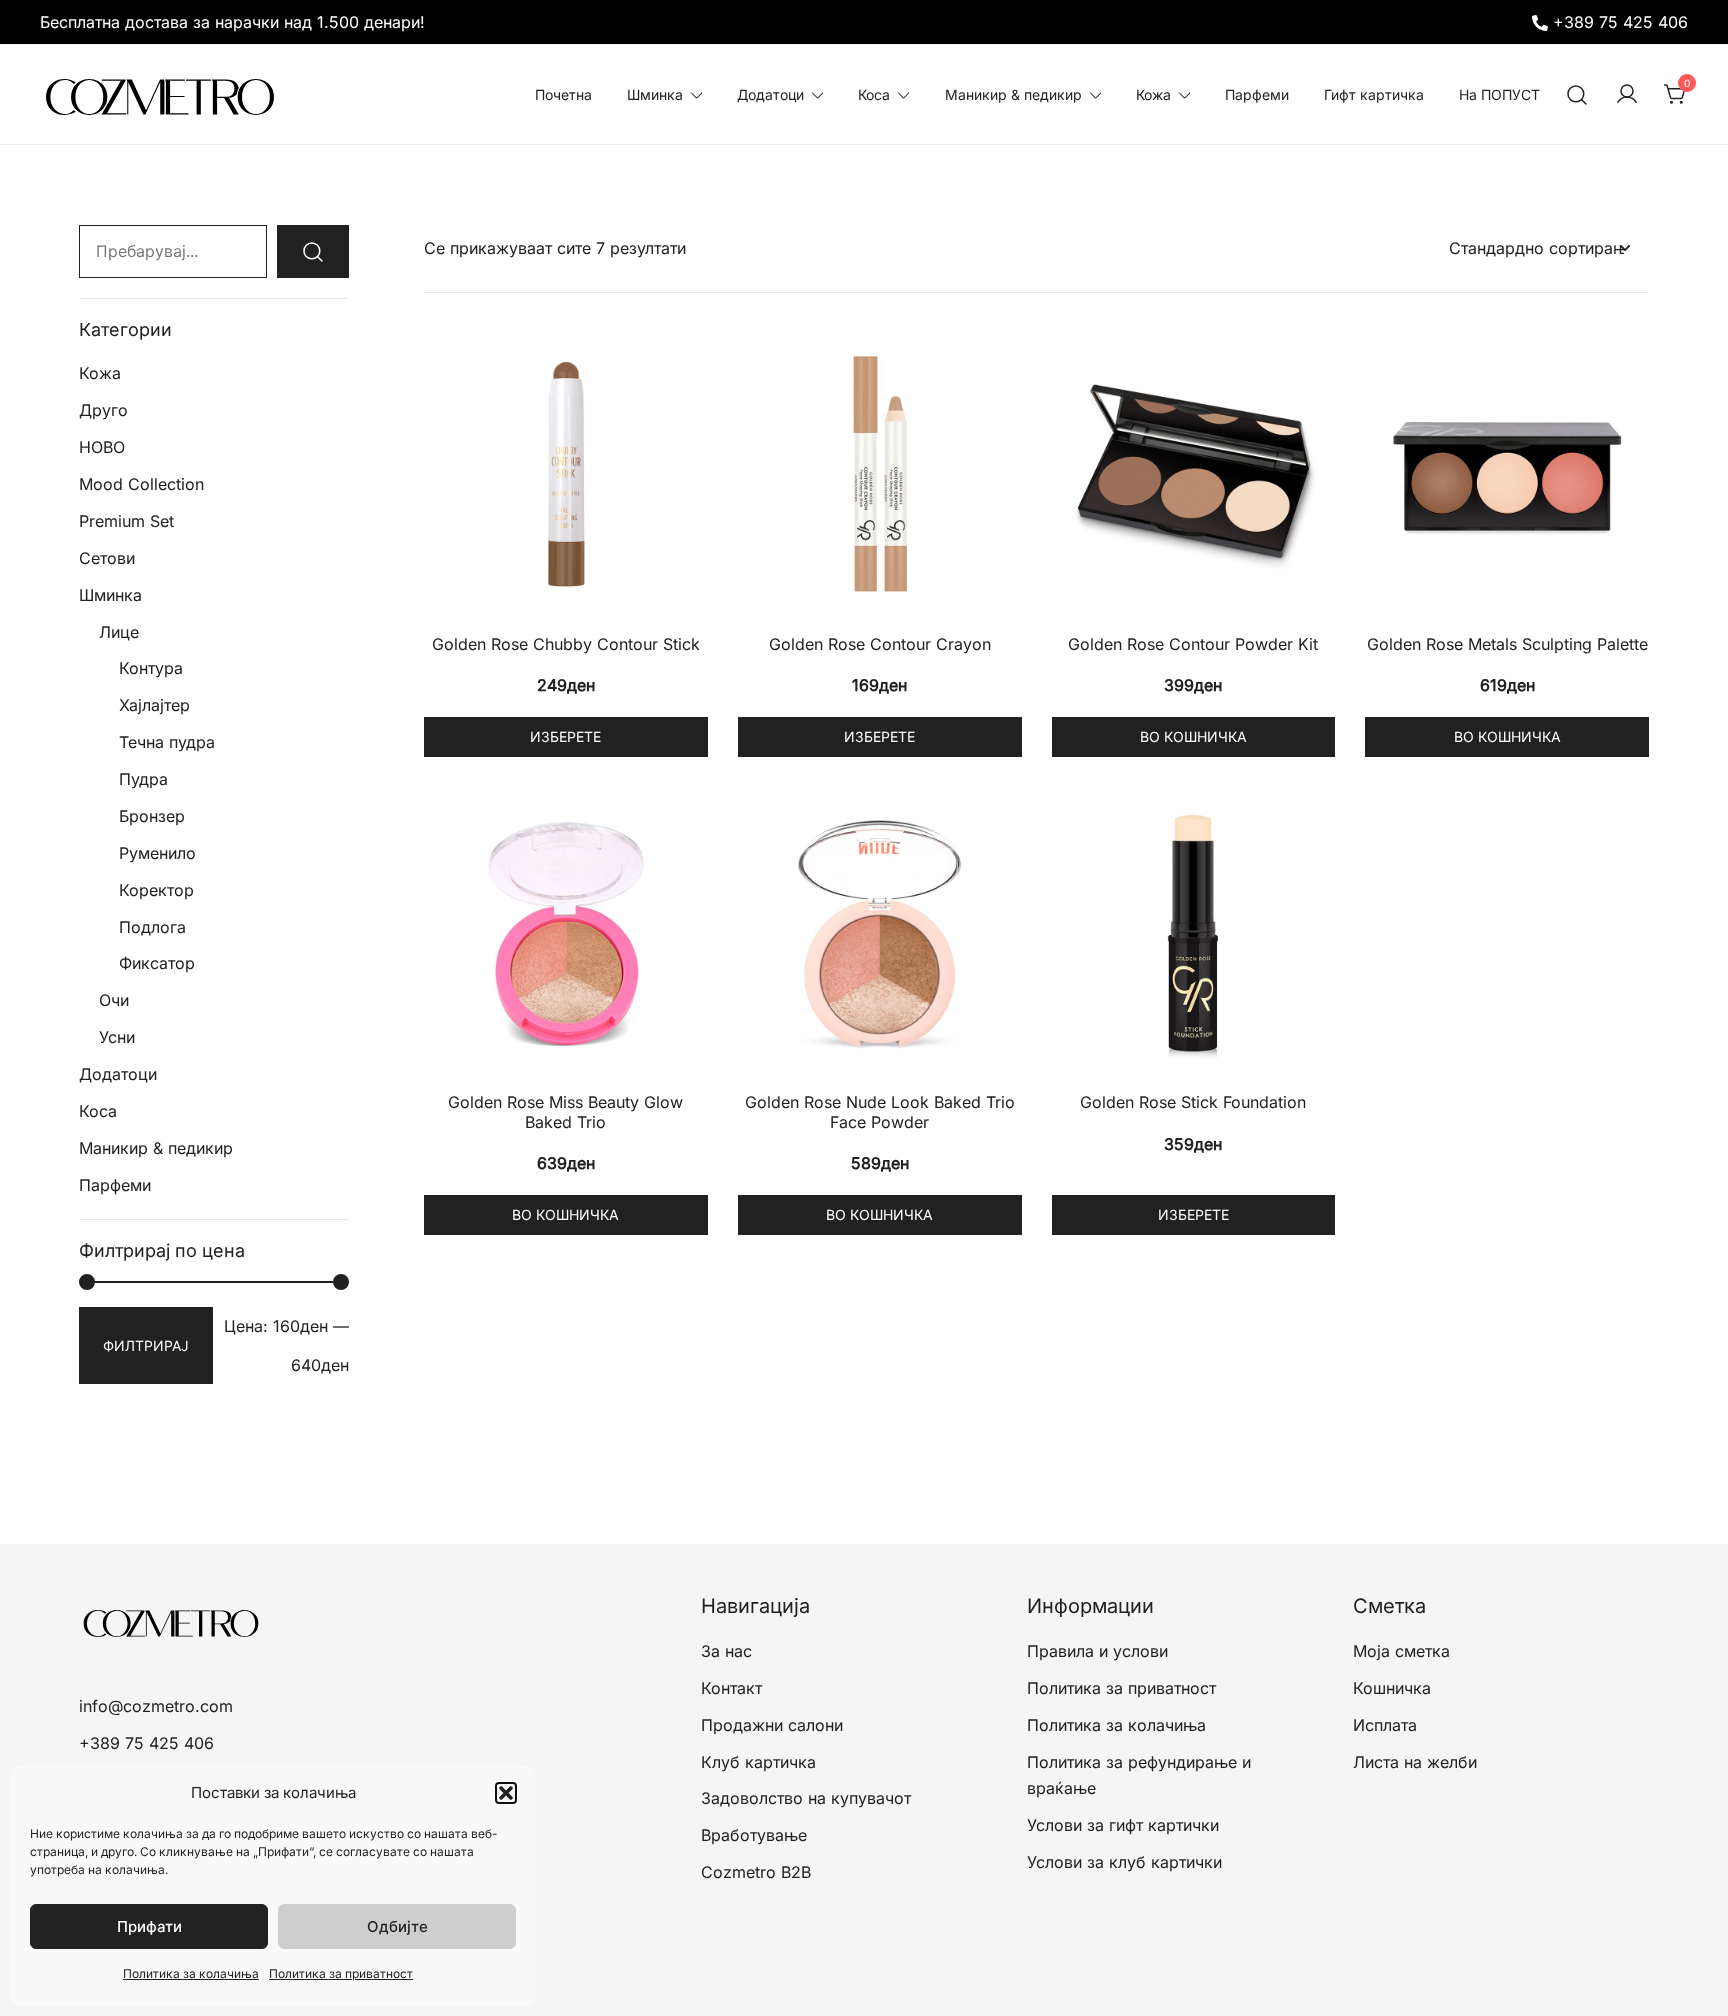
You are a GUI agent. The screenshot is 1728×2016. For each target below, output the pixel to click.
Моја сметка (1401, 1651)
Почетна (563, 94)
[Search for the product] (313, 251)
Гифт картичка (1374, 94)
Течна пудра (167, 742)
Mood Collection (141, 484)
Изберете (565, 736)
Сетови (107, 558)
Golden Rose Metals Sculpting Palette (1507, 644)
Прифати (149, 1926)
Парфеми (1257, 94)
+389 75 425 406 (1620, 22)
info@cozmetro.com (156, 1706)
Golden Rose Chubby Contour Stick (566, 644)
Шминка (655, 94)
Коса (874, 94)
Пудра (143, 779)
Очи (114, 1000)
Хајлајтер (154, 705)
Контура (151, 668)
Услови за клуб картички (1124, 1862)
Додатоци (770, 94)
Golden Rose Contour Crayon (880, 644)
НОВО (102, 447)
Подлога (152, 927)
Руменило (157, 853)
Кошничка (1392, 1688)
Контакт (731, 1688)
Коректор (156, 890)
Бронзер (152, 816)
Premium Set (126, 521)
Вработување (754, 1835)
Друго (103, 410)
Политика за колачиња (191, 1973)
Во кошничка (1193, 736)
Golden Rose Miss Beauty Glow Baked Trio (565, 1111)
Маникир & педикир (1013, 94)
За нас (726, 1651)
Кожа (1153, 94)
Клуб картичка (758, 1762)
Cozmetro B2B (756, 1872)
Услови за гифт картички (1123, 1825)
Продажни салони (772, 1725)
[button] (506, 1793)
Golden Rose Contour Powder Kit (1193, 644)
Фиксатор (157, 963)
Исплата (1385, 1725)
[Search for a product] (1577, 94)
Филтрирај (146, 1345)
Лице (119, 632)
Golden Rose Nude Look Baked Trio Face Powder (880, 1111)
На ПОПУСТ (1499, 94)
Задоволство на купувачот (806, 1798)
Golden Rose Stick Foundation (1193, 1102)
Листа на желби (1415, 1762)
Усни (117, 1037)
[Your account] (1627, 95)
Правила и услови (1097, 1651)
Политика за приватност (341, 1973)
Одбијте (397, 1926)
